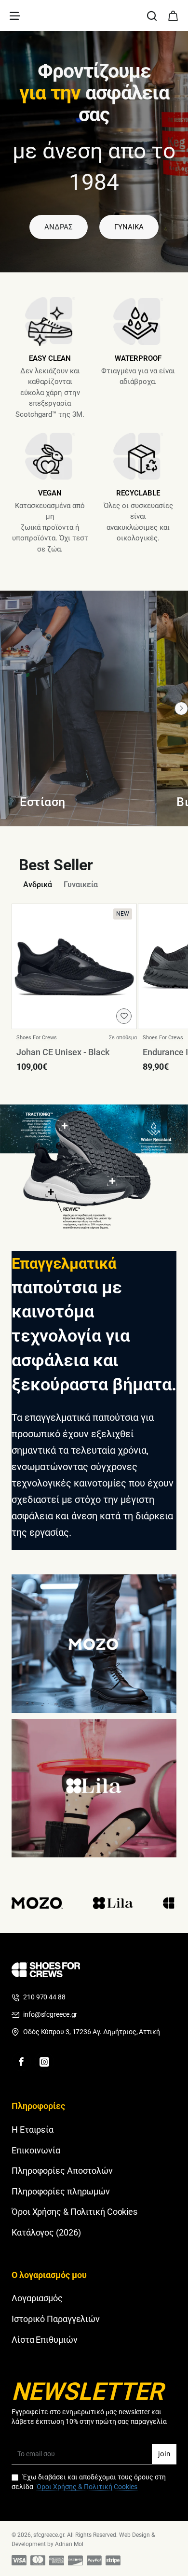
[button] (124, 1016)
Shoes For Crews (37, 1038)
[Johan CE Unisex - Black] (74, 966)
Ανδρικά (38, 885)
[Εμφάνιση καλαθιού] (173, 15)
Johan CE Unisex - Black (63, 1052)
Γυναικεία (81, 885)
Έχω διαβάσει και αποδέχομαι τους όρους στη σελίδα (89, 2482)
